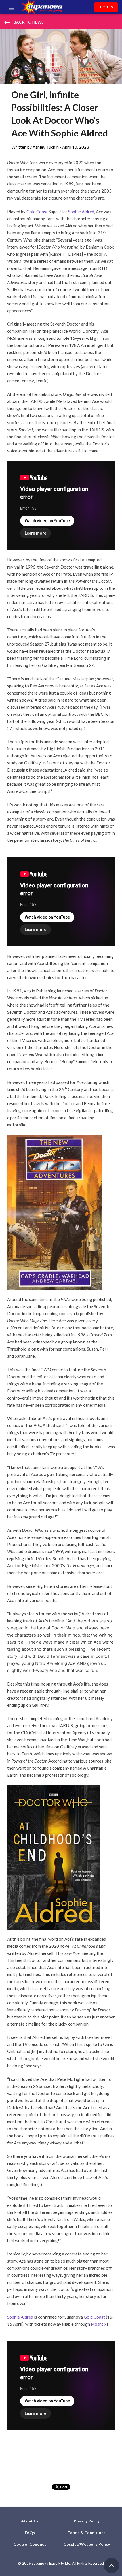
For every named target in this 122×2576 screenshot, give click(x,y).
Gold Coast (37, 212)
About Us (30, 2521)
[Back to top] (112, 2566)
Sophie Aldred (81, 212)
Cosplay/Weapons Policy (87, 2544)
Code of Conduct (30, 2544)
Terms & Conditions (87, 2533)
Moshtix (99, 2324)
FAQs (30, 2533)
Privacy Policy (87, 2521)
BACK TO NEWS (24, 22)
